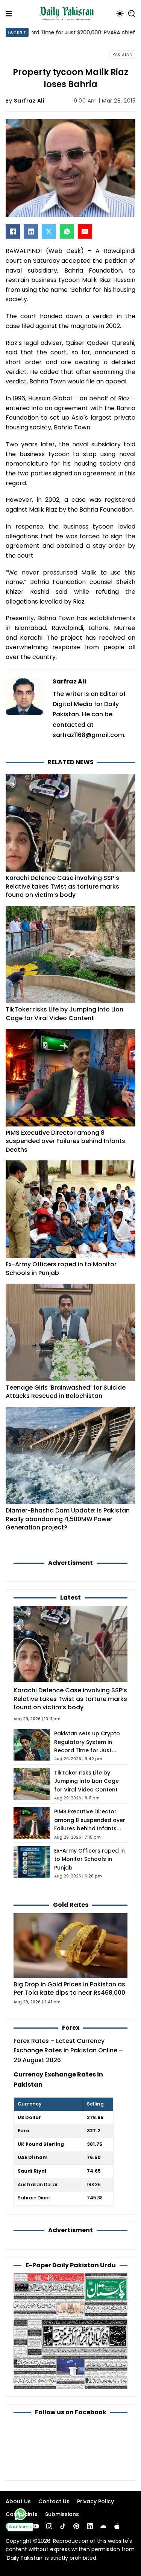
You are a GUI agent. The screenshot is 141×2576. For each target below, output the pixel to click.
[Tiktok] (63, 2526)
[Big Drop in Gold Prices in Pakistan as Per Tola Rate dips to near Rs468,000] (70, 1945)
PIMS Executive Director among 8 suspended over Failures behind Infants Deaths (65, 1141)
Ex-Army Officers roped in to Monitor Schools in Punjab (61, 1268)
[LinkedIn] (31, 231)
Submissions (62, 2514)
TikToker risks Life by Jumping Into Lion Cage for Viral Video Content (64, 1014)
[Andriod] (103, 2526)
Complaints (22, 2514)
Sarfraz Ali (29, 101)
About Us (18, 2501)
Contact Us (54, 2501)
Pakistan (122, 54)
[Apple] (117, 2526)
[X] (49, 231)
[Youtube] (36, 2526)
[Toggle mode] (120, 14)
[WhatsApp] (67, 231)
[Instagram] (49, 2526)
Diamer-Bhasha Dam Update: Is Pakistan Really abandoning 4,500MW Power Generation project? (68, 1519)
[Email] (85, 231)
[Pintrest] (76, 2526)
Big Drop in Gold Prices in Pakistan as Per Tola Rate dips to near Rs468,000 (69, 1988)
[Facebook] (13, 231)
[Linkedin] (90, 2526)
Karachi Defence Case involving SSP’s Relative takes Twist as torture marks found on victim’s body (62, 886)
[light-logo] (68, 14)
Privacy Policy (96, 2501)
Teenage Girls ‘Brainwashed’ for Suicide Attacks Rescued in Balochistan (66, 1392)
